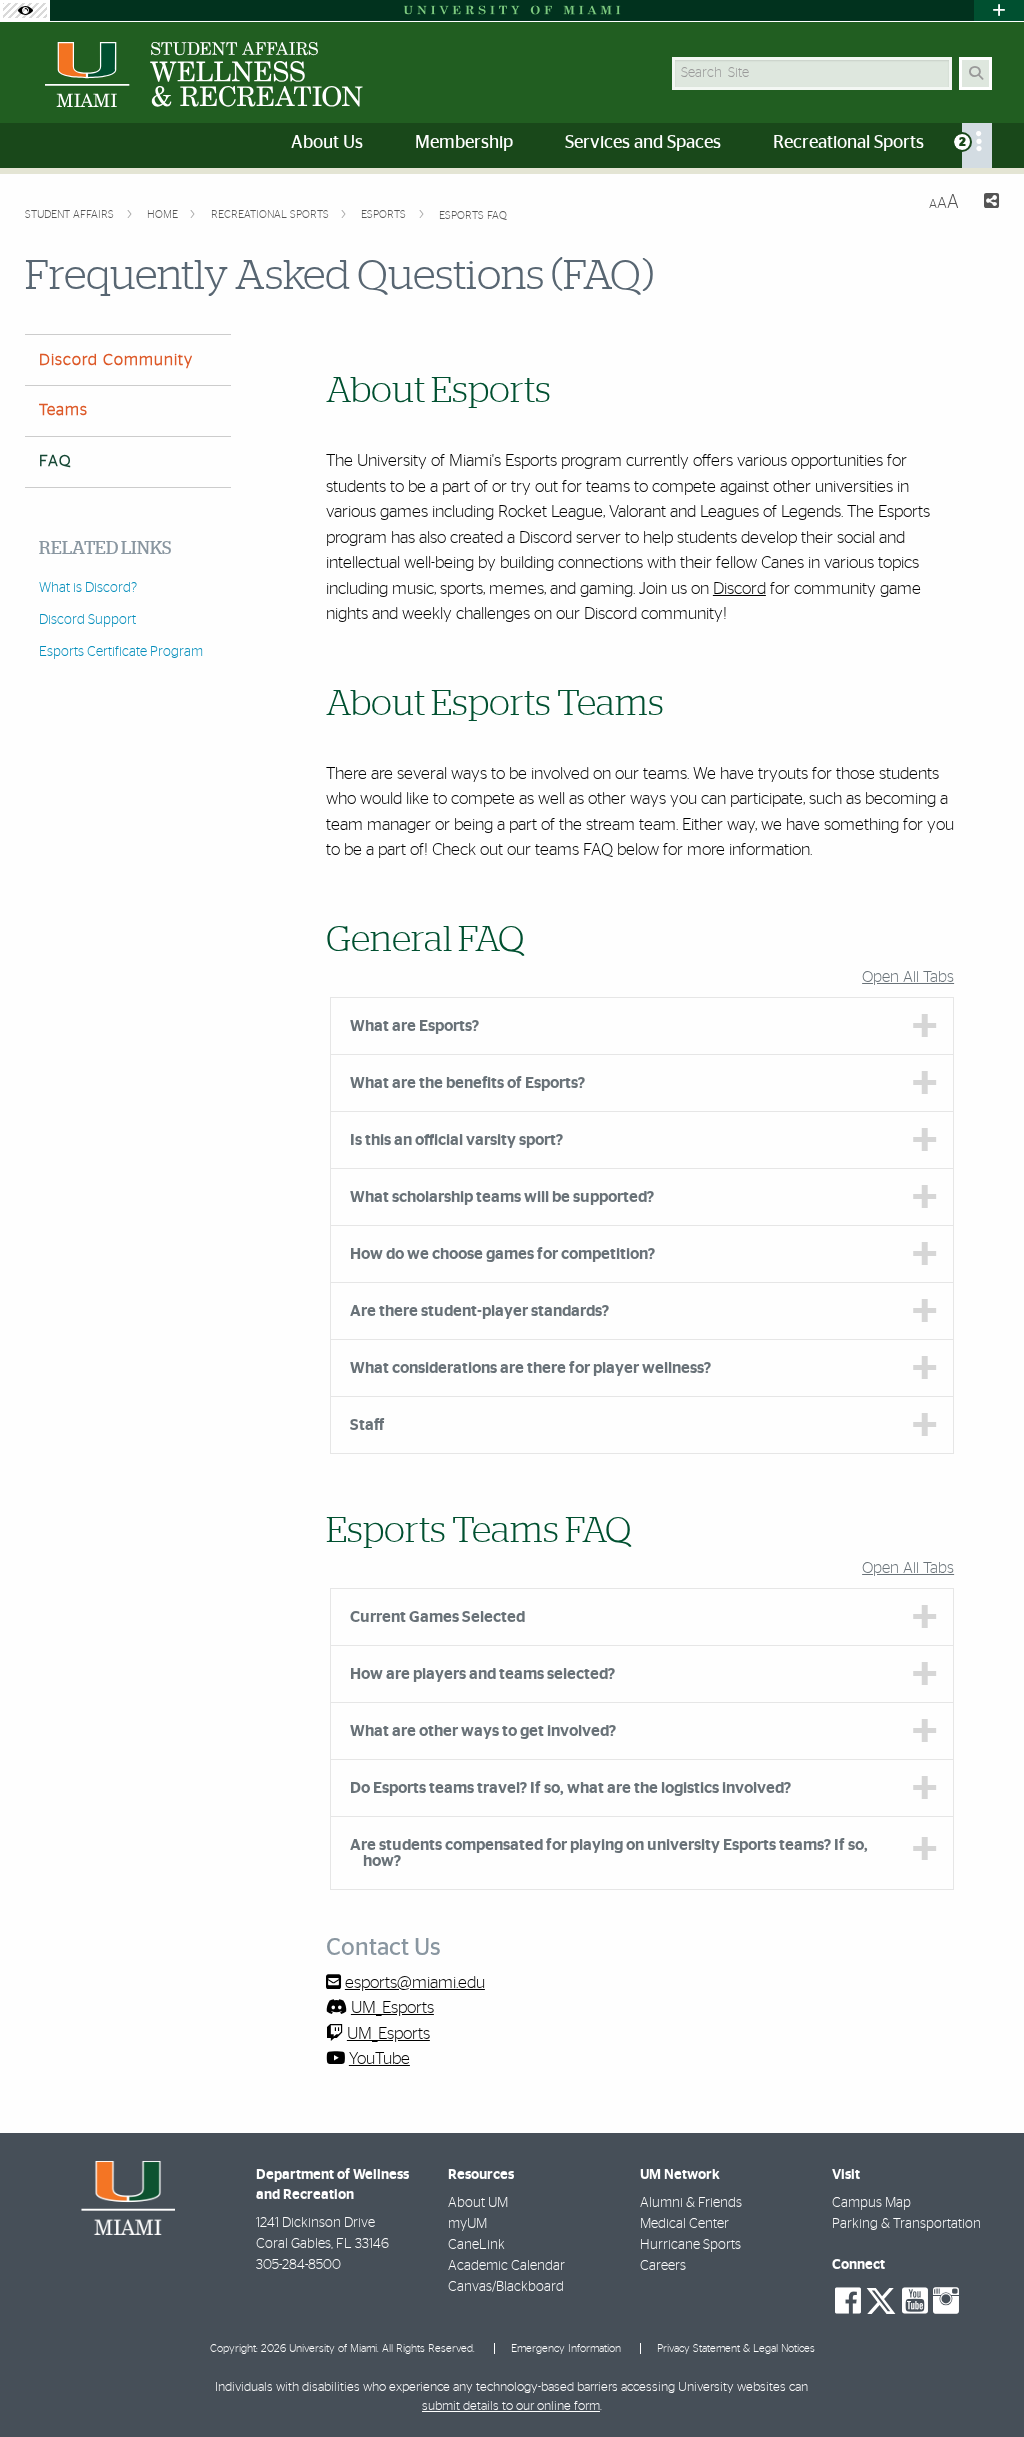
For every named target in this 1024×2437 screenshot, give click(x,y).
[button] (980, 2381)
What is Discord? (88, 588)
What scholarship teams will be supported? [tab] (502, 1197)
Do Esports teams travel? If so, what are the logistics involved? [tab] (570, 1788)
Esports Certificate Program (121, 652)
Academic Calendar (506, 2266)
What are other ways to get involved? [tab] (483, 1731)
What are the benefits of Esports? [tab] (467, 1083)
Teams (63, 410)
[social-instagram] (946, 2301)
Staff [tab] (367, 1425)
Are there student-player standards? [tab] (479, 1311)
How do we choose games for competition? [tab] (502, 1254)
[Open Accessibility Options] (25, 10)
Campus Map (871, 2203)
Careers (663, 2266)
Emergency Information (566, 2348)
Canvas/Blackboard (506, 2287)
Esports (385, 214)
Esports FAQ (473, 215)
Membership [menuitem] (464, 143)
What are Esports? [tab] (414, 1026)
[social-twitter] (881, 2299)
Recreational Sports (271, 214)
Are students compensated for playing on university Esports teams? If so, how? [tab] (609, 1853)
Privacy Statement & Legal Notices (736, 2348)
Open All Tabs (908, 977)
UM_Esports (392, 2007)
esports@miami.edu (415, 1982)
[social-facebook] (848, 2301)
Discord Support (87, 620)
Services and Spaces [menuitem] (643, 143)
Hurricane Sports (690, 2245)
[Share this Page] (987, 203)
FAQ (55, 461)
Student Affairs (71, 214)
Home (164, 214)
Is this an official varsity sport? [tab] (456, 1140)
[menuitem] (977, 145)
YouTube (379, 2058)
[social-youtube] (915, 2301)
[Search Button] (975, 73)
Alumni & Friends (691, 2203)
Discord (739, 588)
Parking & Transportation (906, 2224)
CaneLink (476, 2245)
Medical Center (684, 2224)
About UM (478, 2203)
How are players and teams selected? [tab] (482, 1674)
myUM (467, 2224)
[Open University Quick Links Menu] (999, 10)
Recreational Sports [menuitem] (848, 143)
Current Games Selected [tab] (437, 1617)
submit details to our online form (511, 2406)
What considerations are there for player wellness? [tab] (530, 1368)
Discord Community (116, 360)
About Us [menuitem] (327, 143)
